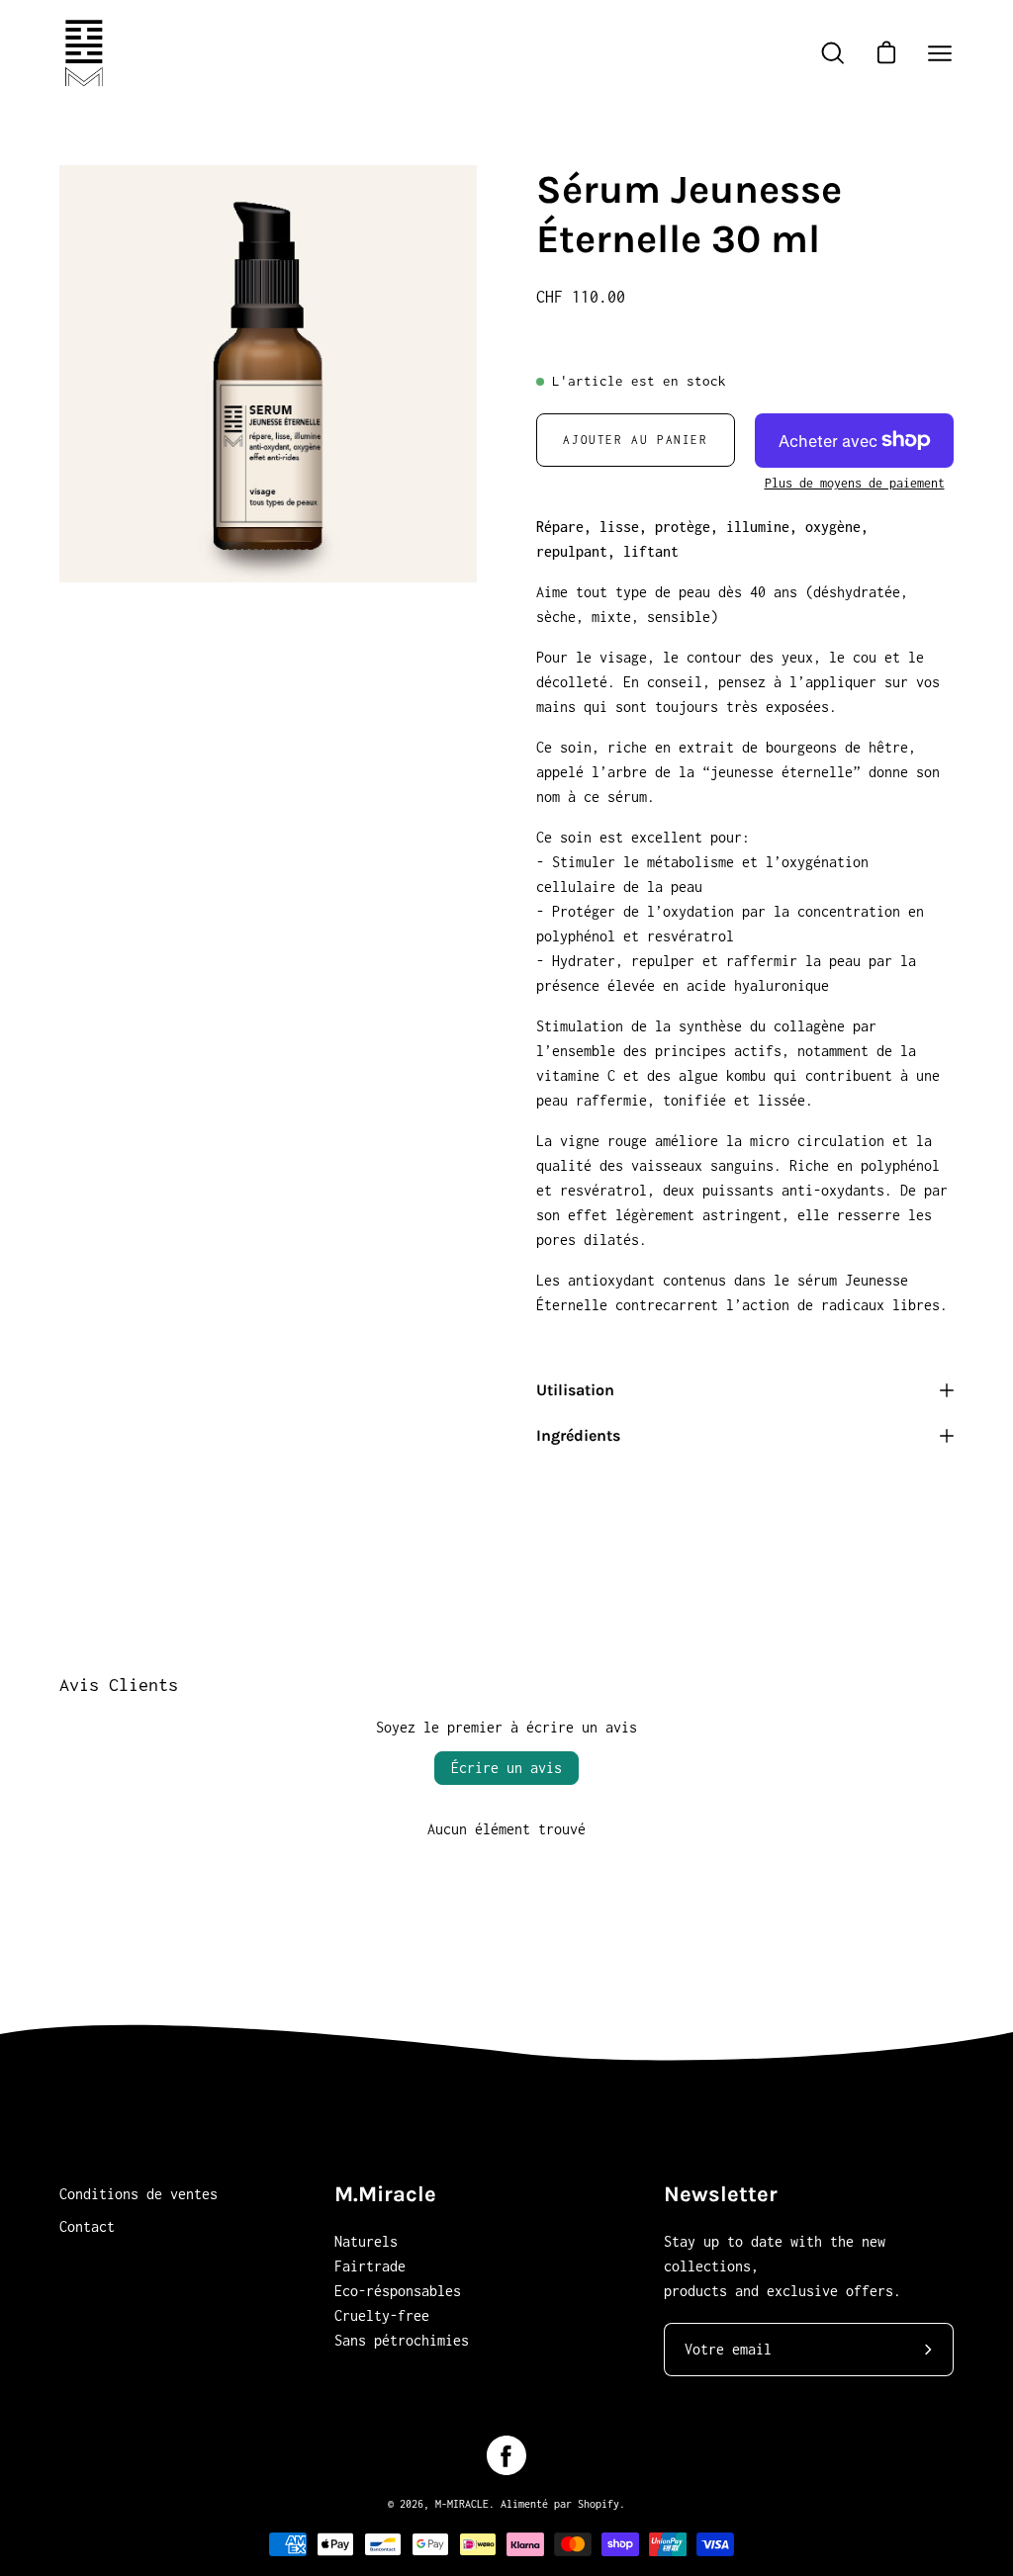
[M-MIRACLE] (84, 53)
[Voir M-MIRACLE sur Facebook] (506, 2455)
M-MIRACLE (462, 2504)
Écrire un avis (506, 1768)
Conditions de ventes (138, 2194)
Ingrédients (578, 1435)
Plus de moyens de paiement (855, 483)
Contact (87, 2226)
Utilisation (575, 1390)
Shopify (599, 2504)
